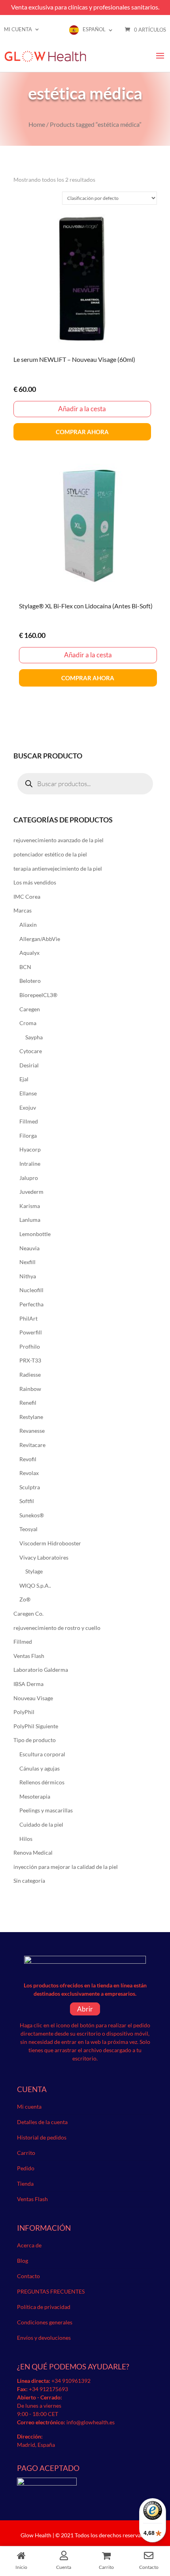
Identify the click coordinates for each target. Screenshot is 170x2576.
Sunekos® (32, 1515)
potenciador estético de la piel (50, 854)
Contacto (28, 2276)
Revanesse (32, 1431)
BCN (25, 967)
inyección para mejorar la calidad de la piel (66, 1867)
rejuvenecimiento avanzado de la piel (59, 840)
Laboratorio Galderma (41, 1670)
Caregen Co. (28, 1614)
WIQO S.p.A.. (35, 1585)
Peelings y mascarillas (46, 1810)
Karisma (30, 1206)
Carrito (26, 2153)
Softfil (27, 1501)
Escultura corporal (42, 1754)
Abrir (85, 2009)
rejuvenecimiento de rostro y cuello (57, 1628)
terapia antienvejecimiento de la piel (58, 868)
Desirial (29, 1065)
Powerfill (31, 1332)
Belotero (30, 981)
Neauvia (29, 1248)
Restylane (31, 1417)
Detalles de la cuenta (42, 2122)
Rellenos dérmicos (42, 1782)
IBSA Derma (28, 1684)
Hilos (26, 1839)
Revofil (28, 1459)
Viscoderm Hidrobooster (50, 1543)
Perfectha (31, 1304)
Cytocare (31, 1051)
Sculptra (30, 1487)
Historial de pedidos (42, 2137)
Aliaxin (28, 925)
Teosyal (28, 1529)
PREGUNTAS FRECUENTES (51, 2291)
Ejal (24, 1079)
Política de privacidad (44, 2307)
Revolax (29, 1473)
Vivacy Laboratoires (44, 1557)
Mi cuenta (18, 29)
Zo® (25, 1599)
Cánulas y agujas (40, 1768)
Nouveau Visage (33, 1698)
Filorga (28, 1136)
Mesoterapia (35, 1796)
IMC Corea (27, 897)
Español (94, 29)
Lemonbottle (35, 1234)
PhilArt (28, 1318)
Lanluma (30, 1220)
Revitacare (32, 1445)
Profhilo (30, 1346)
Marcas (23, 910)
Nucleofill (31, 1290)
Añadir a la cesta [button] (82, 409)
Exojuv (28, 1107)
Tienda (25, 2184)
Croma (28, 1023)
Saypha (34, 1037)
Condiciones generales (45, 2322)
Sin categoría (29, 1881)
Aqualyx (29, 953)
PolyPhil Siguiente (36, 1726)
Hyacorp (30, 1149)
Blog (23, 2261)
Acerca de (29, 2245)
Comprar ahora (82, 432)
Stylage (34, 1571)
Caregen (30, 1009)
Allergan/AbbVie (40, 939)
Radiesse (30, 1375)
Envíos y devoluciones (44, 2338)
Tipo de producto (35, 1740)
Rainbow (30, 1389)
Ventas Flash (29, 1656)
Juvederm (31, 1192)
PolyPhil (24, 1712)
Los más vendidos (35, 882)
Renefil (28, 1403)
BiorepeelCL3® (38, 995)
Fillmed (29, 1121)
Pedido (26, 2168)
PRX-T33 (30, 1360)
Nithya (28, 1276)
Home (37, 124)
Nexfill (27, 1262)
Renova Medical (33, 1852)
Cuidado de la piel (41, 1824)
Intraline (30, 1164)
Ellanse (28, 1093)
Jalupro (29, 1178)
